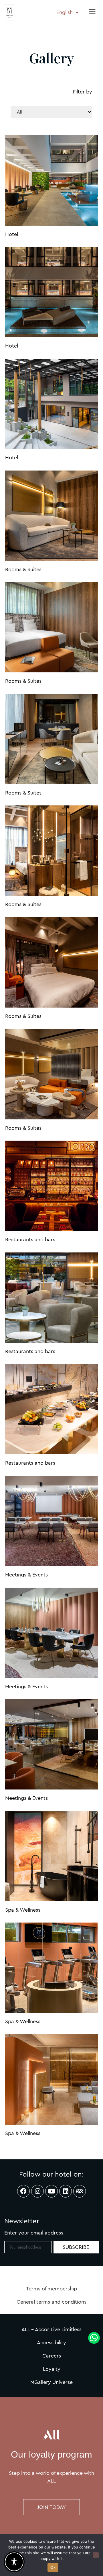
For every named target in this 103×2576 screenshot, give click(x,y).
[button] (51, 179)
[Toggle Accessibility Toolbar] (14, 2562)
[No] (96, 2555)
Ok (53, 2567)
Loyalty (52, 2369)
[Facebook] (23, 2191)
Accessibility (51, 2343)
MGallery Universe (51, 2382)
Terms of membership (51, 2289)
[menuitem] (68, 12)
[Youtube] (51, 2191)
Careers (52, 2356)
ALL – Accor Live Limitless (51, 2329)
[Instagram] (37, 2191)
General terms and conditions (51, 2302)
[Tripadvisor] (80, 2191)
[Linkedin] (66, 2191)
